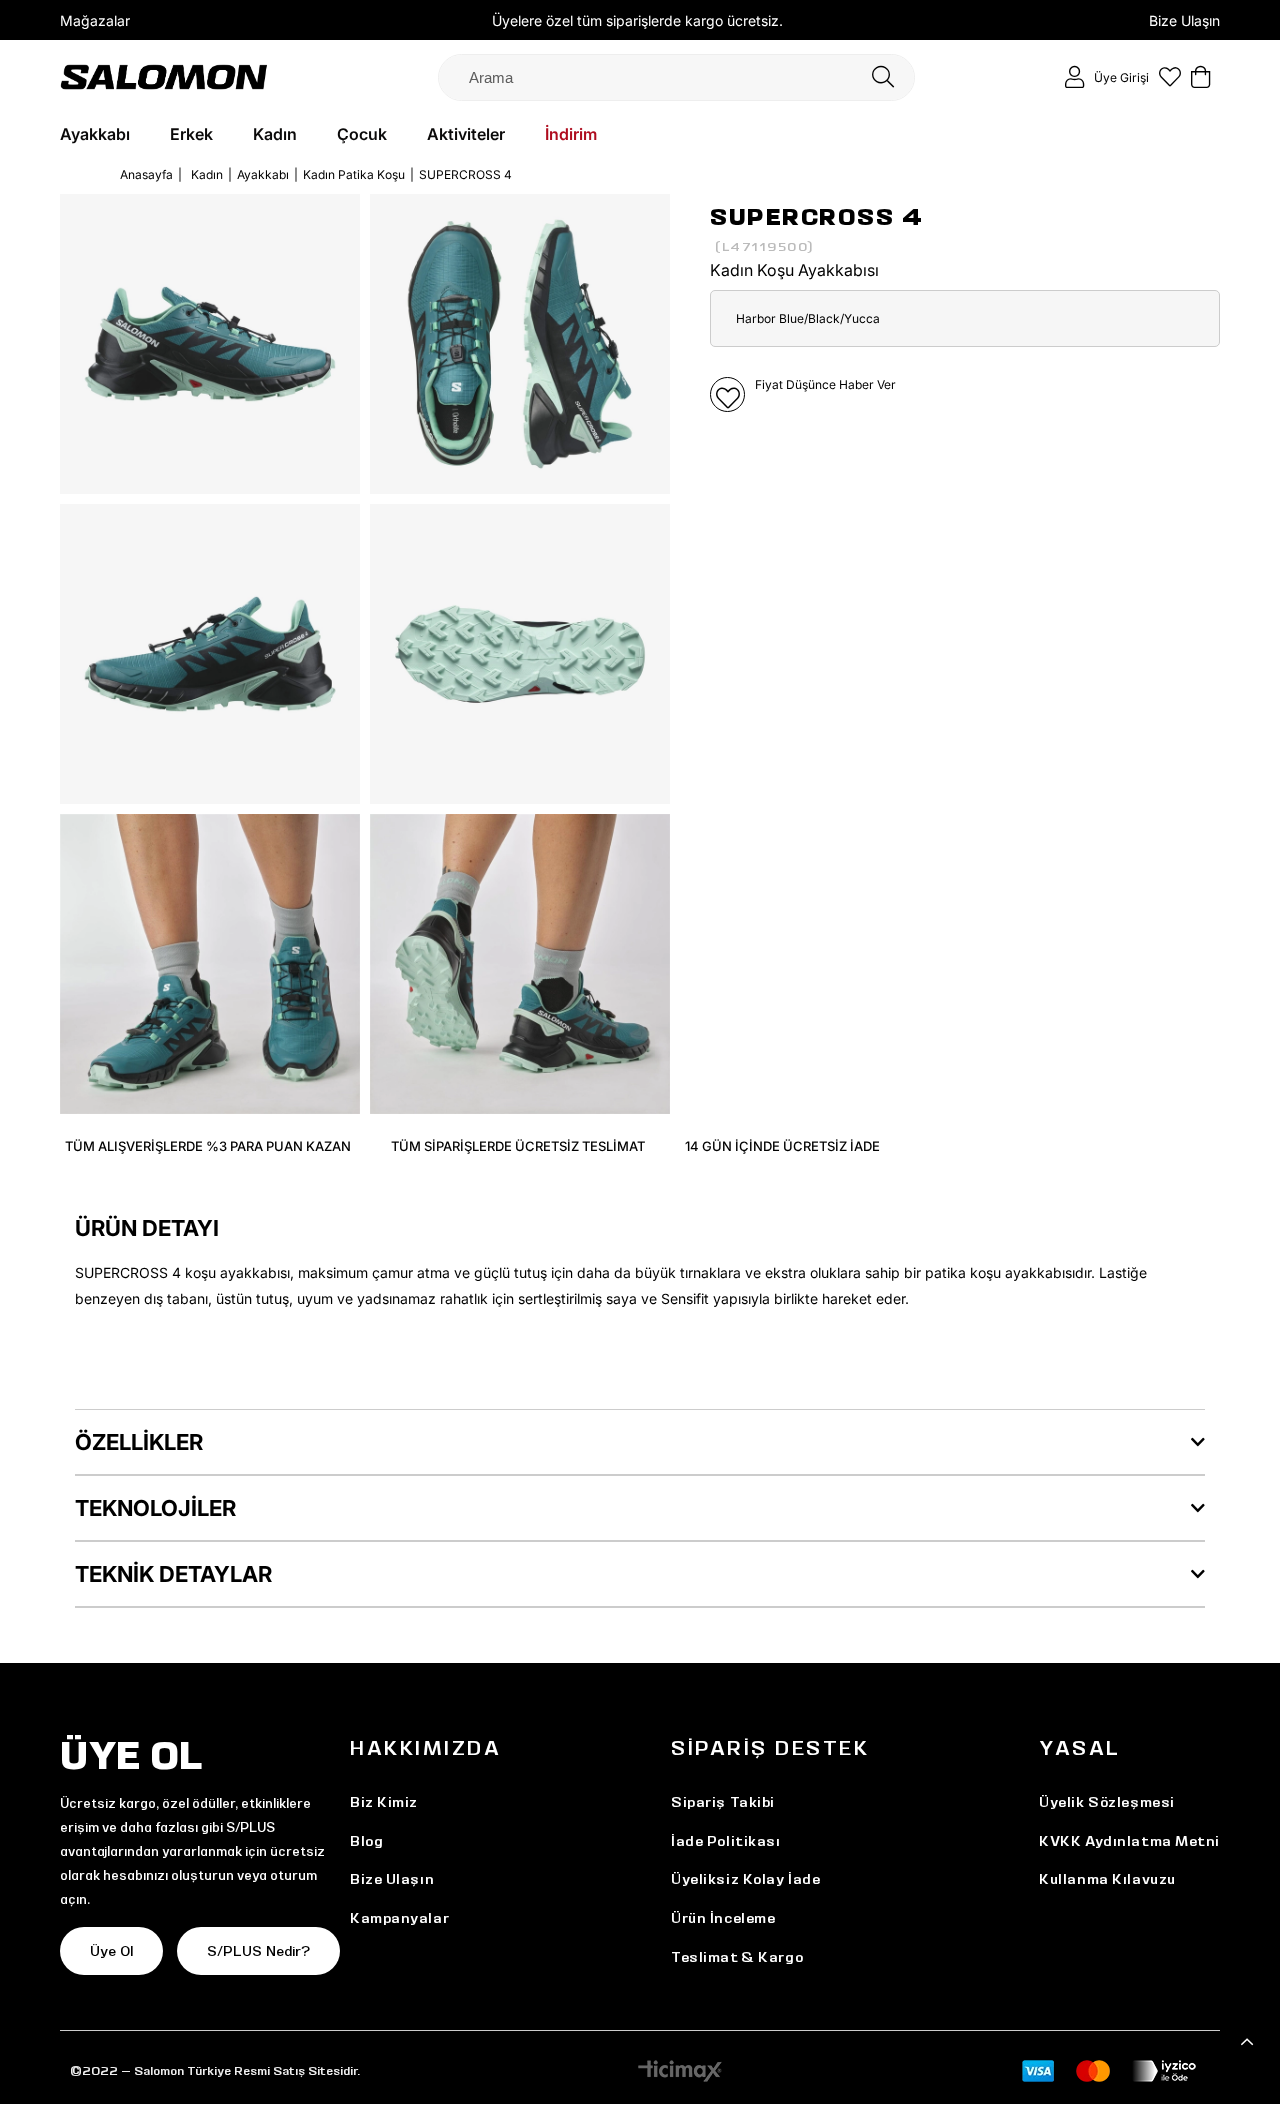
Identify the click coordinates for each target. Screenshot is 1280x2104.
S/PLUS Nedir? (258, 1951)
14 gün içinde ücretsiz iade (782, 1146)
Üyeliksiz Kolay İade (745, 1879)
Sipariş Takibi (723, 1802)
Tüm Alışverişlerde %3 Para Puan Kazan (208, 1146)
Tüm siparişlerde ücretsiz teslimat (518, 1146)
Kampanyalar (399, 1918)
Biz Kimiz (384, 1802)
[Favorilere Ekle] (727, 394)
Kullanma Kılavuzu (1107, 1879)
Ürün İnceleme (723, 1918)
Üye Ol (111, 1951)
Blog (366, 1841)
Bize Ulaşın (1184, 20)
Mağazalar (95, 20)
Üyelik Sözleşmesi (1107, 1802)
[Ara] (883, 77)
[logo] (164, 76)
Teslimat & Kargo (737, 1957)
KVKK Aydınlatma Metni (1129, 1841)
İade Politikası (725, 1841)
